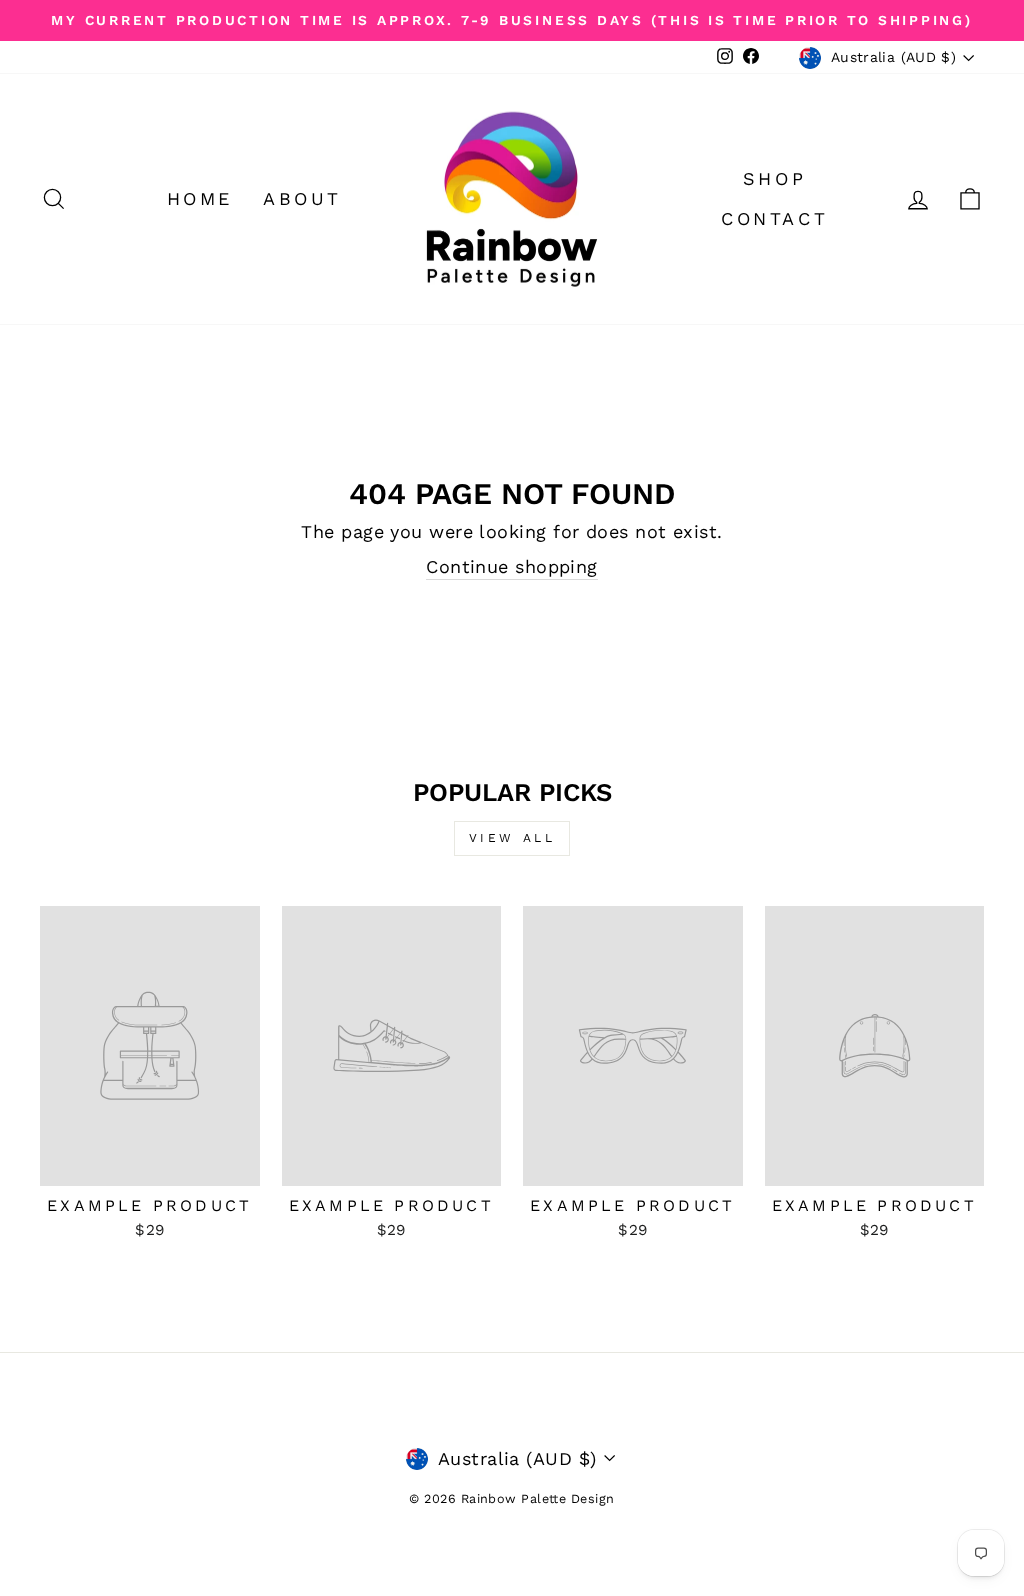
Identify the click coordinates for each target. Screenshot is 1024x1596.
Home (200, 198)
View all (512, 838)
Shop (774, 178)
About (302, 198)
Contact (774, 218)
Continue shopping (512, 566)
